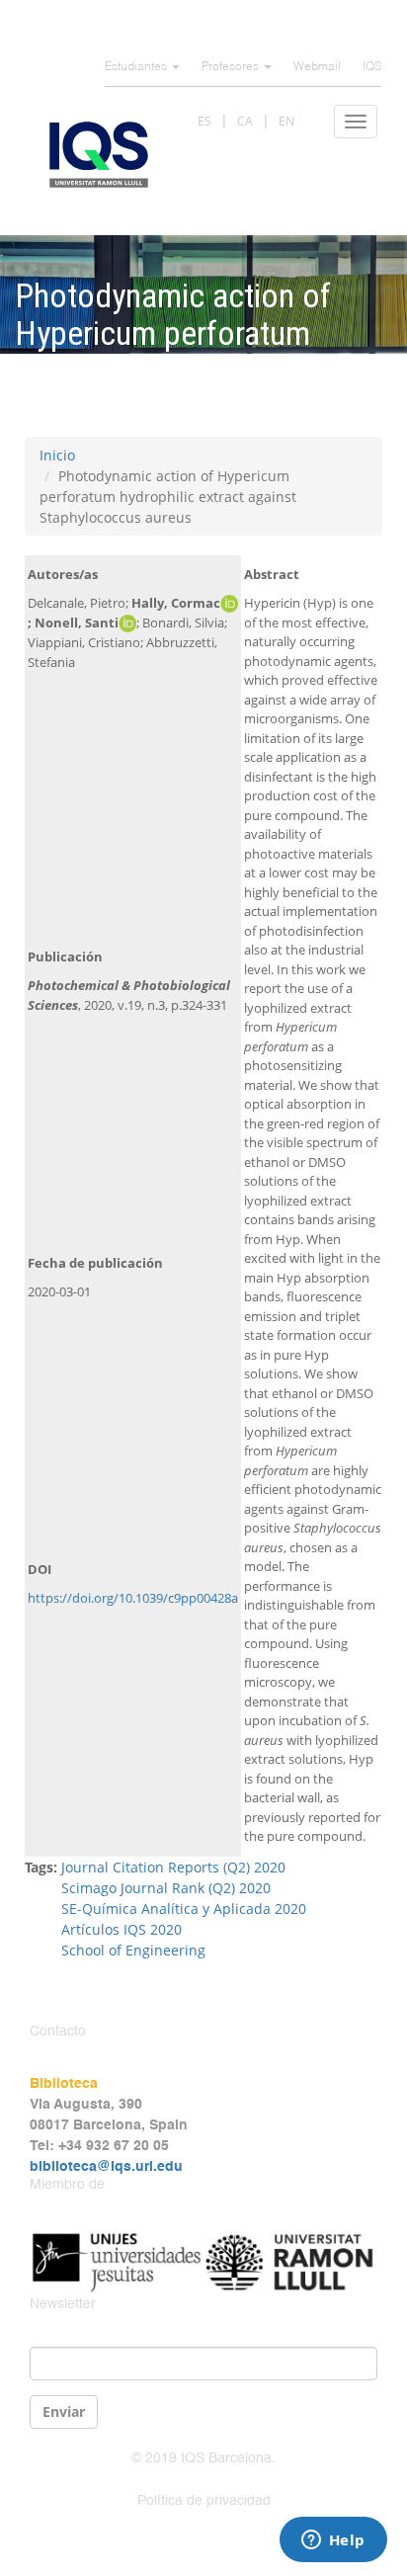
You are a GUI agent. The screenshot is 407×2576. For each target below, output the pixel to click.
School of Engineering (133, 1950)
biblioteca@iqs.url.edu (106, 2167)
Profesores (232, 67)
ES (204, 121)
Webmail (317, 67)
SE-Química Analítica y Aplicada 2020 (184, 1909)
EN (286, 121)
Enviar (64, 2411)
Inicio (57, 455)
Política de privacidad (204, 2501)
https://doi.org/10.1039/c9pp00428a (133, 1598)
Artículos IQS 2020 (122, 1929)
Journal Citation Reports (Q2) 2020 (173, 1867)
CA (245, 121)
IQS (372, 67)
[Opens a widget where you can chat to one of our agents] (333, 2541)
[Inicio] (99, 155)
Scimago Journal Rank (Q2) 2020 (166, 1888)
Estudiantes (137, 67)
